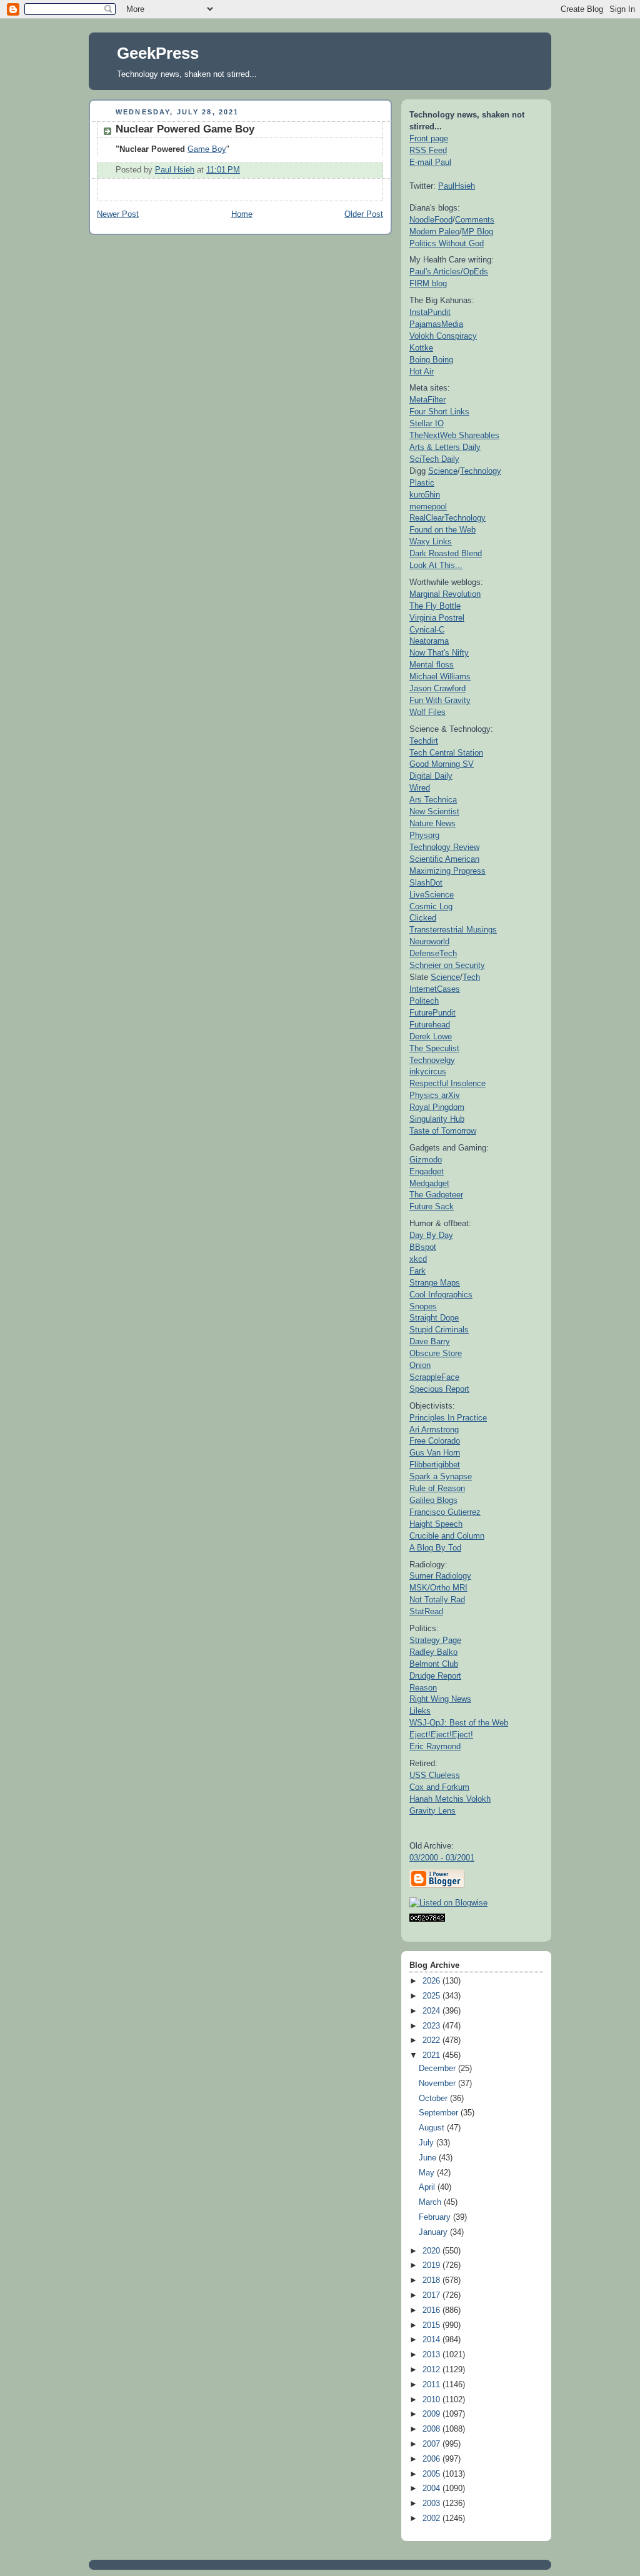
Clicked (423, 918)
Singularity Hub (437, 1119)
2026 (432, 1981)
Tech (471, 977)
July (427, 2143)
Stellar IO (427, 423)
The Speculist (434, 1048)
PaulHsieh (457, 186)
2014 (432, 2340)
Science (443, 471)
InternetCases (435, 989)
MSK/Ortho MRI (438, 1588)
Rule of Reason (437, 1488)
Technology (481, 471)
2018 (432, 2280)
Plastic (422, 483)
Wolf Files (427, 712)
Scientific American (444, 859)
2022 (432, 2040)
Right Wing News (440, 1699)
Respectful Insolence (447, 1083)
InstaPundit (430, 312)
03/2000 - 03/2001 (442, 1858)
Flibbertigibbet (435, 1465)
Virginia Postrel (437, 618)
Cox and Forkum (439, 1787)
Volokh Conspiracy (443, 336)
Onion (420, 1365)
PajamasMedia (436, 324)
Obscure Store (436, 1353)
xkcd (418, 1259)
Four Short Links (439, 412)
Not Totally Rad (437, 1600)
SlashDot (426, 883)
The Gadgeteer (436, 1195)
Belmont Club (434, 1664)
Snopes (423, 1306)
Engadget (427, 1171)
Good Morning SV (442, 764)
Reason (423, 1688)
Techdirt (424, 741)
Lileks (420, 1711)
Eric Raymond (435, 1746)
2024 (432, 2011)
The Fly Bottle (435, 606)
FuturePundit (432, 1013)
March (431, 2202)
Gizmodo (426, 1160)
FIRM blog (428, 283)
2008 (432, 2429)
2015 (432, 2325)
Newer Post (118, 214)
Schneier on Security (447, 965)
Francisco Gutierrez (445, 1512)
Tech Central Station (446, 753)
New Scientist (434, 811)
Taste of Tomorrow (443, 1131)
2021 (432, 2055)
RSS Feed (428, 150)
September (440, 2113)
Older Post (364, 214)
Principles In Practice (448, 1418)
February (436, 2217)
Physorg (424, 835)
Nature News (432, 823)
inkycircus (428, 1071)
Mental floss (432, 665)
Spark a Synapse (441, 1476)
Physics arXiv (435, 1095)
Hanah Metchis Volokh (450, 1799)
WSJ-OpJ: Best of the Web (459, 1723)
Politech (424, 1001)
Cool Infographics (441, 1295)
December (438, 2069)
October (434, 2099)
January (434, 2232)
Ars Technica (433, 800)
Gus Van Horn (435, 1453)
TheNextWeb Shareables (454, 435)
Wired (420, 788)
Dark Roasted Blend (446, 553)
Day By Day (431, 1235)
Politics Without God (447, 243)
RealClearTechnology (447, 518)
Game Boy (207, 149)
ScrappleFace (434, 1377)
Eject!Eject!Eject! (441, 1735)
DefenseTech (433, 953)
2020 (432, 2251)
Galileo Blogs (433, 1500)
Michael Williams (440, 676)
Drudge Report (435, 1676)
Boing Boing (431, 360)
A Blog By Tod (435, 1548)
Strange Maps (435, 1283)
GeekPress (158, 53)
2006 (432, 2459)
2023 (432, 2026)
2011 (432, 2385)
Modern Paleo (434, 232)
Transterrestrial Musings (453, 930)
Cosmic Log (431, 906)
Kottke (421, 348)
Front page (429, 138)
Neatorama (429, 641)
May (428, 2173)
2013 (432, 2355)
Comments (475, 220)
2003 (432, 2504)
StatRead (426, 1611)
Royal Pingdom (437, 1107)
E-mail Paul (430, 162)
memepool (428, 507)
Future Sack (432, 1206)
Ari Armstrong (434, 1430)
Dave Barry (430, 1341)
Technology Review (444, 847)
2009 (432, 2414)
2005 (432, 2474)
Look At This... (436, 565)
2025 (432, 1996)
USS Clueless (435, 1775)
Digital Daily (431, 776)
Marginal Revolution (445, 594)
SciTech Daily (434, 459)
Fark (417, 1271)
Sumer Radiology (440, 1576)
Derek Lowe (431, 1036)
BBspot (423, 1247)
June (429, 2158)
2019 (432, 2265)
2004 (432, 2489)
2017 (432, 2295)
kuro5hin (425, 495)
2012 (432, 2370)
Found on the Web (442, 530)
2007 (432, 2444)
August (433, 2128)
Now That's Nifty (439, 653)
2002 (432, 2519)
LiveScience (432, 895)
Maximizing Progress (447, 871)
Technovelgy (432, 1060)
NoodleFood (431, 220)
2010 (432, 2400)
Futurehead (430, 1025)
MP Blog (477, 232)
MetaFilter (427, 400)
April (428, 2187)
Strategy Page (435, 1640)
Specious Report (439, 1389)
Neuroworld (429, 941)
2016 (432, 2310)
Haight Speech (436, 1524)
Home (242, 214)
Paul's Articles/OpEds (449, 272)
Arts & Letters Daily (445, 447)
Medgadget (429, 1183)
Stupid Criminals (439, 1330)
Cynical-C (427, 630)
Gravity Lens (432, 1811)
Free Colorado (435, 1441)
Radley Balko (433, 1652)
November (438, 2084)
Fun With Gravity (440, 700)
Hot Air (422, 372)
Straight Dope (434, 1318)
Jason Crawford (437, 688)
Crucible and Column (447, 1536)
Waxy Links (431, 542)
